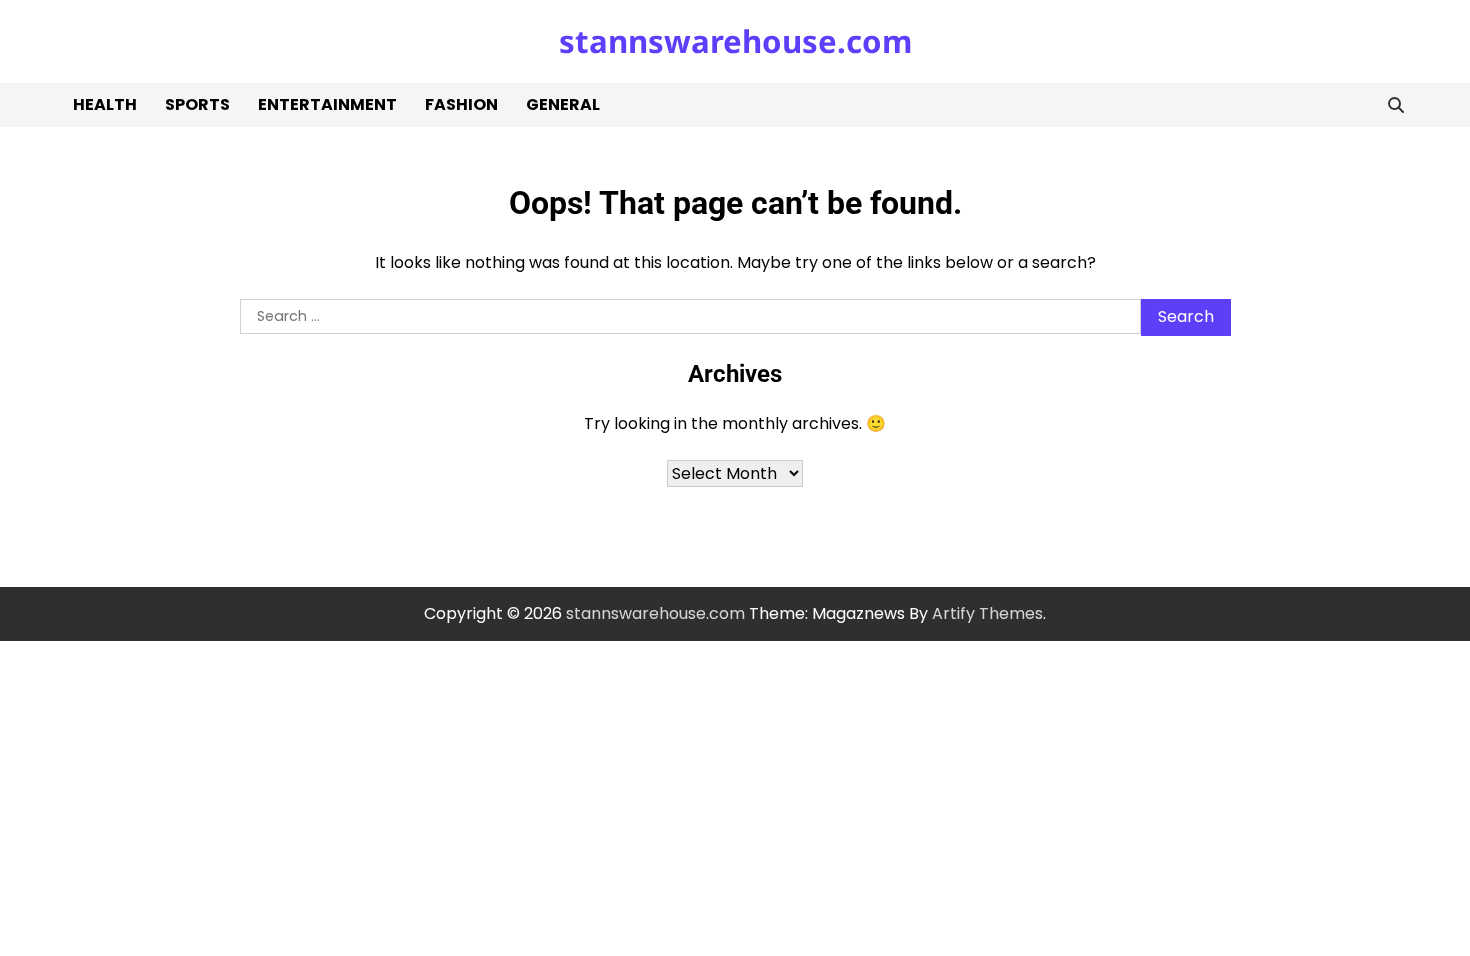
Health (105, 104)
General (563, 104)
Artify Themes (987, 613)
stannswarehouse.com (735, 41)
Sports (197, 104)
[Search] (1396, 105)
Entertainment (327, 104)
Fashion (461, 104)
